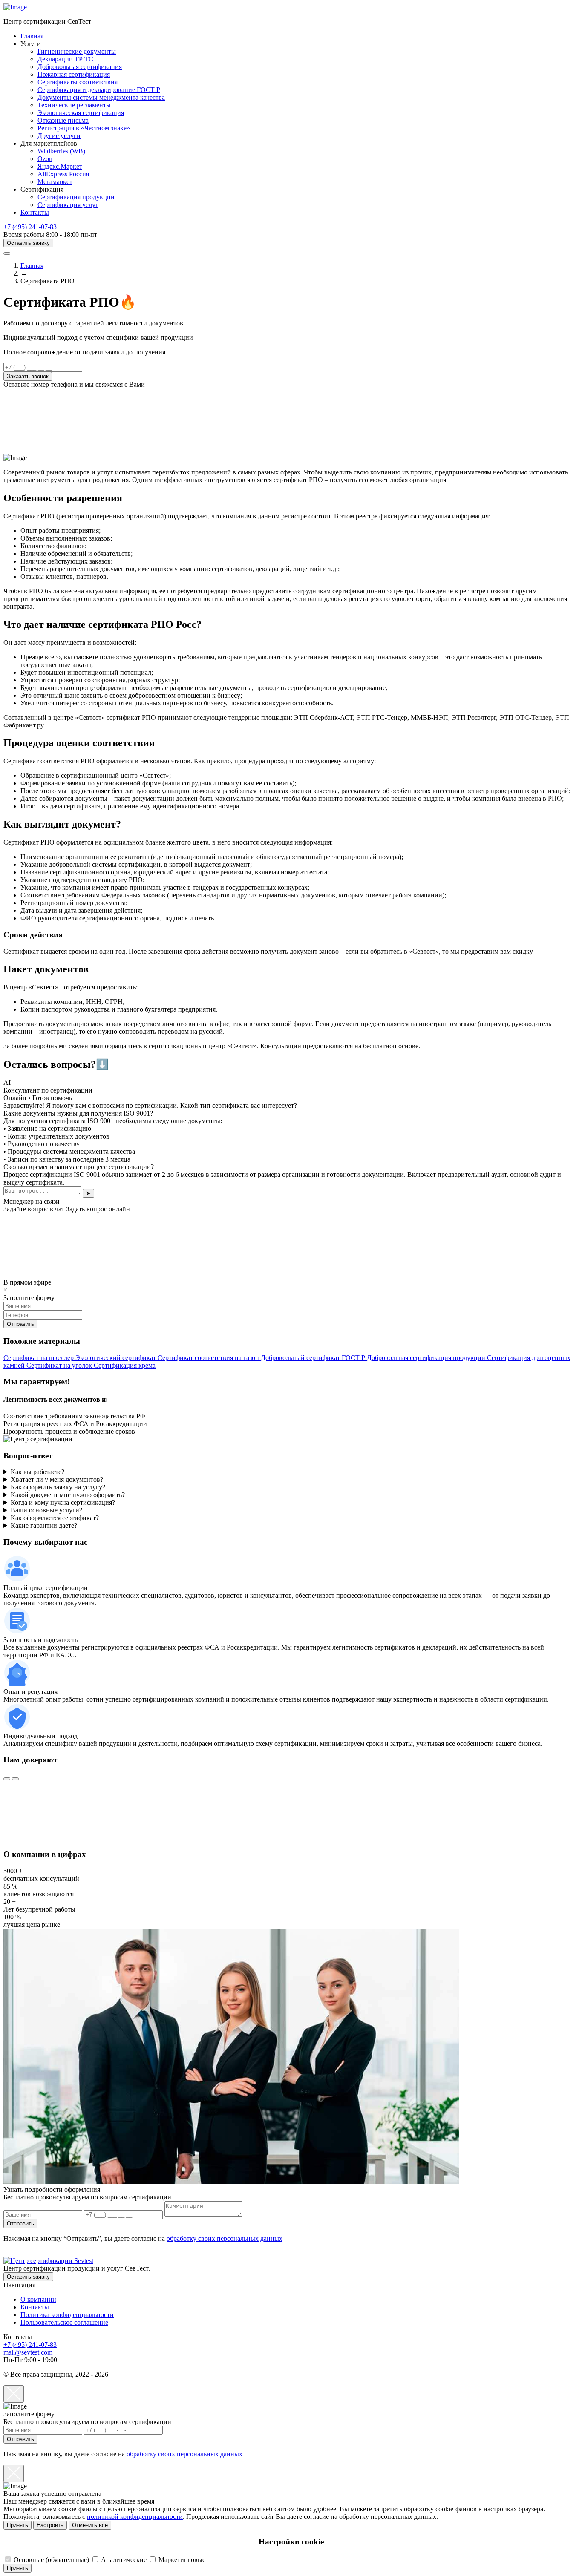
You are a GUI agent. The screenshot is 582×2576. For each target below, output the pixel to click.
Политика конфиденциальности (67, 2315)
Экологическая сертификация (81, 113)
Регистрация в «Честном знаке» (84, 128)
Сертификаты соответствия (78, 82)
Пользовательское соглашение (64, 2322)
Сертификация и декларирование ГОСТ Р (99, 90)
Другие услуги (59, 136)
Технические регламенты (74, 105)
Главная (32, 36)
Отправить (20, 2224)
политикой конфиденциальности (135, 2517)
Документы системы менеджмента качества (101, 97)
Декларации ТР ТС (65, 59)
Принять (17, 2525)
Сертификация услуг (68, 205)
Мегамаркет (55, 182)
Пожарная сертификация (74, 74)
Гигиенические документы (77, 51)
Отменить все (90, 2525)
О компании (38, 2299)
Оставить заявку (28, 243)
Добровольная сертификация (80, 67)
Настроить (50, 2525)
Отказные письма (63, 120)
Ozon (45, 159)
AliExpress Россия (63, 174)
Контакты (35, 212)
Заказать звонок (28, 376)
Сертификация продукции (76, 197)
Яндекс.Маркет (60, 166)
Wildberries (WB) (61, 151)
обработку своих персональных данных (225, 2238)
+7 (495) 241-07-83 (30, 227)
